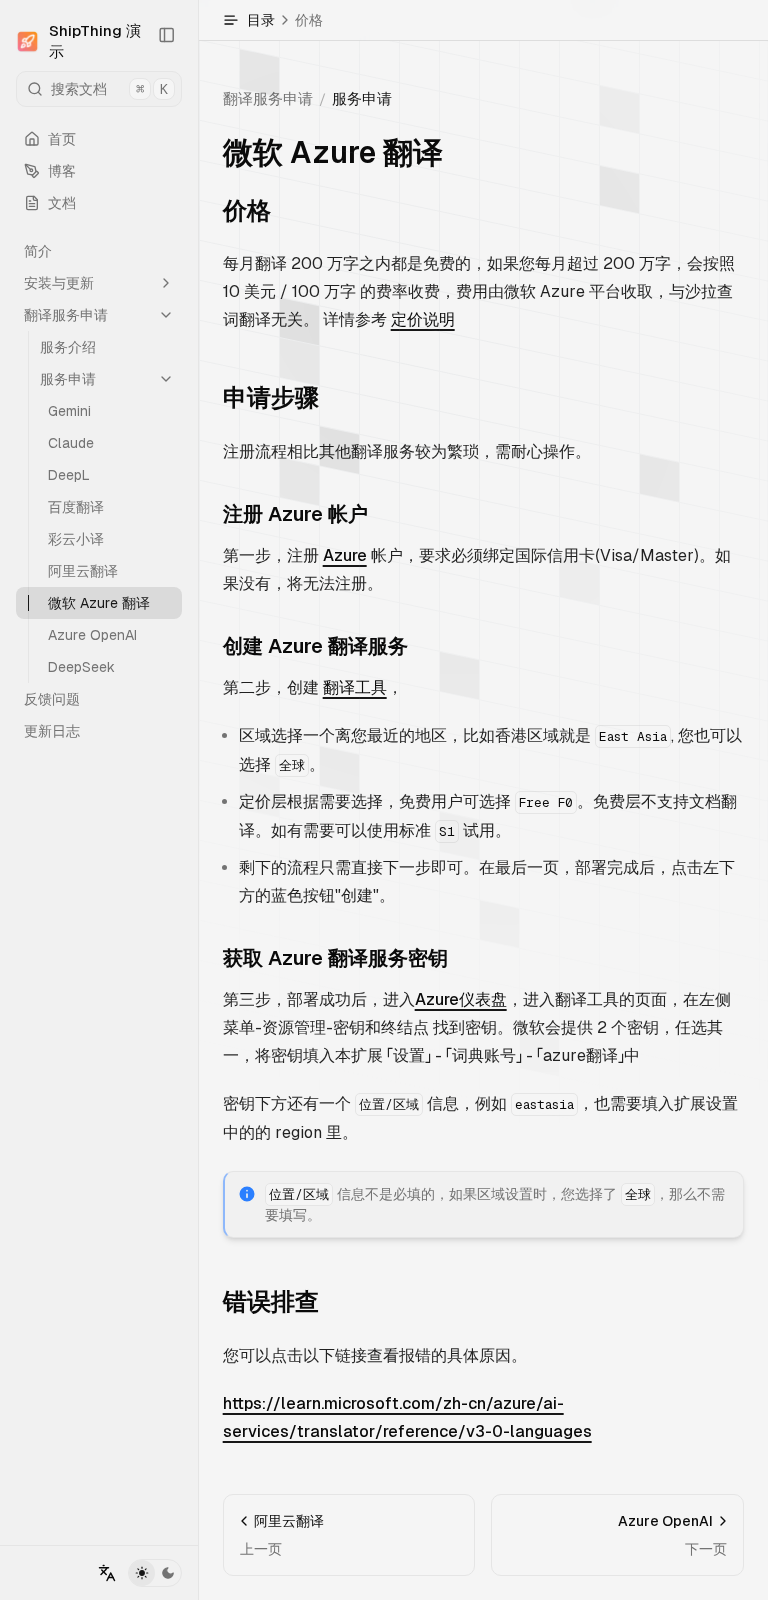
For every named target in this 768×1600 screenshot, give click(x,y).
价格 (247, 210)
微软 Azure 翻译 (99, 603)
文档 (62, 203)
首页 (62, 139)
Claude (71, 443)
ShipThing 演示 (95, 41)
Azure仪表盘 (461, 999)
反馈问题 (52, 699)
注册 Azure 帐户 (295, 514)
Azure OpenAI (92, 635)
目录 (285, 20)
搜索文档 (109, 89)
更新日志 (52, 731)
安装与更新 (59, 283)
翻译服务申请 (66, 315)
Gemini (69, 411)
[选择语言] (107, 1573)
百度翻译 (76, 507)
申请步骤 (271, 397)
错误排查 (271, 1301)
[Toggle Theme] (155, 1573)
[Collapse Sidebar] (166, 35)
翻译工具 (355, 687)
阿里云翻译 (83, 571)
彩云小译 (76, 539)
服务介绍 (68, 347)
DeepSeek (81, 667)
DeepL (69, 475)
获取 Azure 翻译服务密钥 (335, 958)
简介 (38, 251)
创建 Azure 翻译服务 (315, 646)
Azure (345, 555)
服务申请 (68, 379)
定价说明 (423, 319)
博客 (62, 171)
